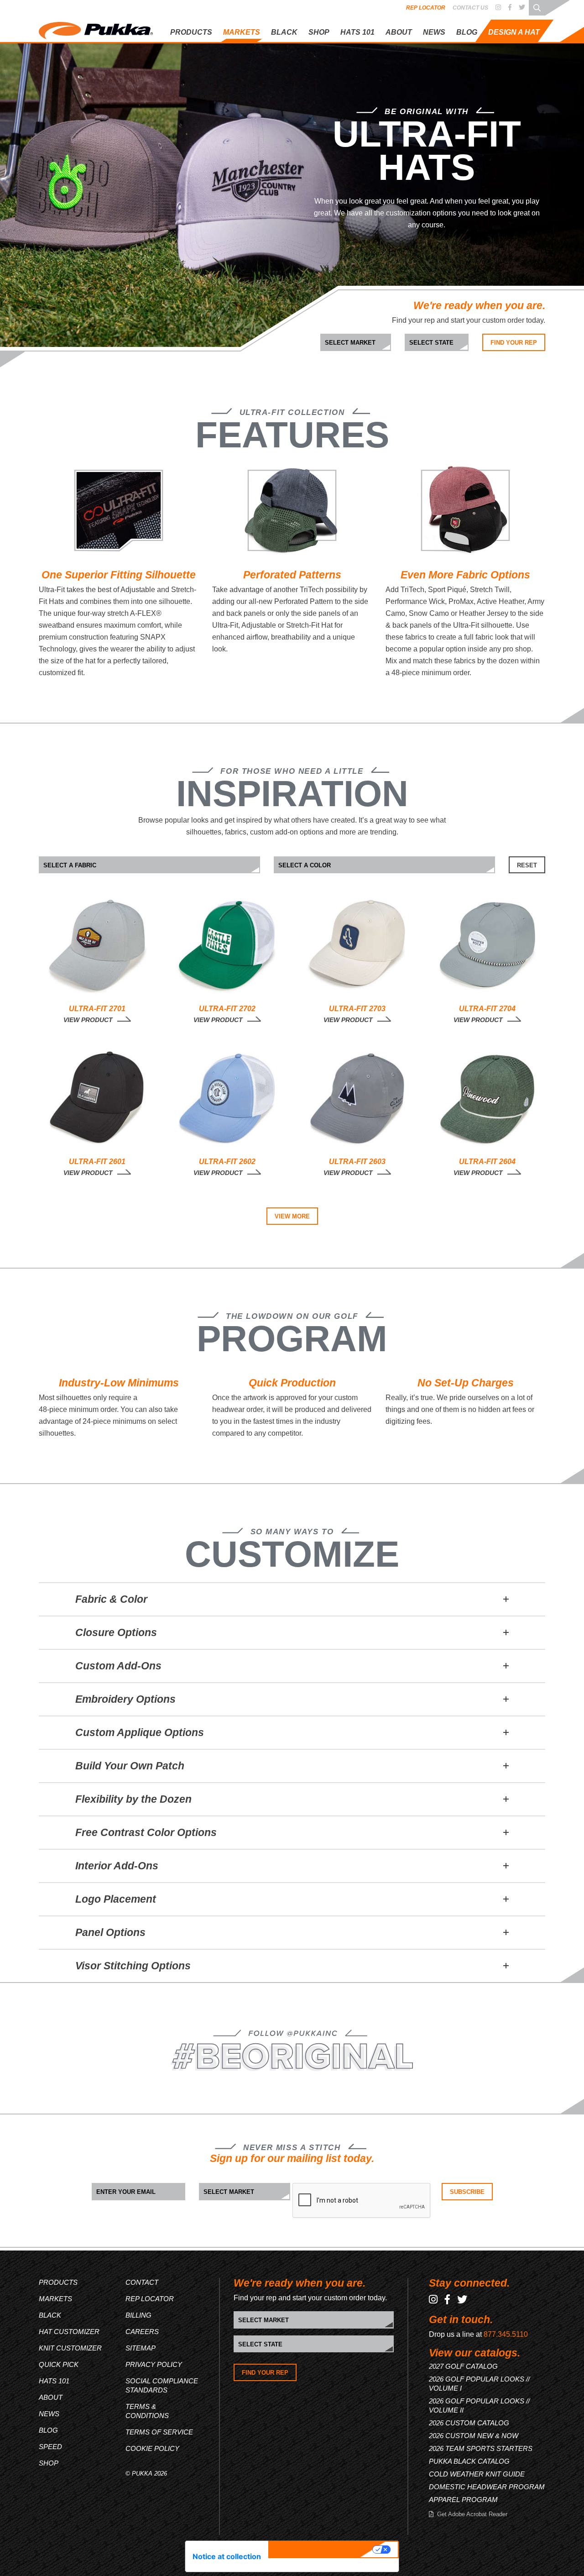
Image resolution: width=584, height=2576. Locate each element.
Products (58, 2282)
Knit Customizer (70, 2348)
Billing (138, 2315)
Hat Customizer (69, 2332)
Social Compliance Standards (162, 2385)
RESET (527, 865)
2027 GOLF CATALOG (463, 2366)
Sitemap (141, 2348)
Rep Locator (426, 8)
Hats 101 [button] (357, 32)
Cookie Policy (152, 2448)
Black (50, 2315)
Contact (142, 2282)
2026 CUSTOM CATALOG (469, 2423)
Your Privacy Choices (322, 2550)
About (399, 32)
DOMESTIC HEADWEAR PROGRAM (487, 2487)
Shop (319, 32)
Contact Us (470, 8)
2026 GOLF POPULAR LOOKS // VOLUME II (479, 2405)
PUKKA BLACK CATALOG (469, 2461)
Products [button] (191, 32)
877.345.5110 (506, 2334)
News (434, 32)
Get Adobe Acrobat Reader (472, 2514)
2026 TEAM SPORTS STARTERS (481, 2448)
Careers (142, 2332)
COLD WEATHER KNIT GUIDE (477, 2474)
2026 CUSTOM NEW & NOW (474, 2436)
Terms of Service (159, 2432)
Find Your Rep (514, 343)
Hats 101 (54, 2381)
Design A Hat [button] (514, 32)
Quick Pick (59, 2364)
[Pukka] (96, 29)
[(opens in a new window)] (498, 8)
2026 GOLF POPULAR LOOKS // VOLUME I (479, 2384)
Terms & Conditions (147, 2411)
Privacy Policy (154, 2364)
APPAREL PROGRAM (463, 2500)
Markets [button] (242, 32)
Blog (467, 32)
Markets (55, 2299)
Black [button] (284, 32)
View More (292, 1216)
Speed (50, 2447)
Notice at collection (227, 2556)
